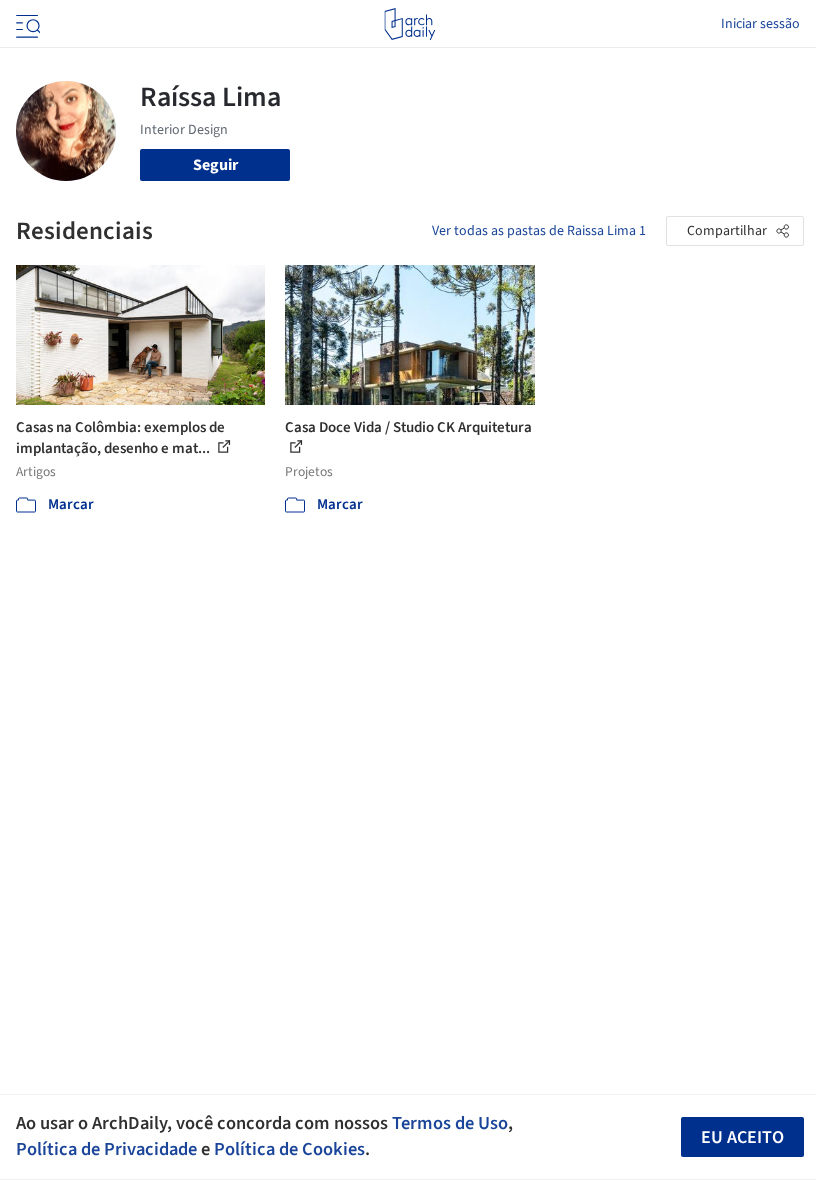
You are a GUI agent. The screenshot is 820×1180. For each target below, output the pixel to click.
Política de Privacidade (106, 1149)
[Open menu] (26, 24)
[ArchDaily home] (409, 24)
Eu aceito (742, 1137)
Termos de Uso (450, 1123)
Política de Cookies (289, 1149)
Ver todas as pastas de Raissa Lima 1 (539, 231)
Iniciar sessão (760, 24)
